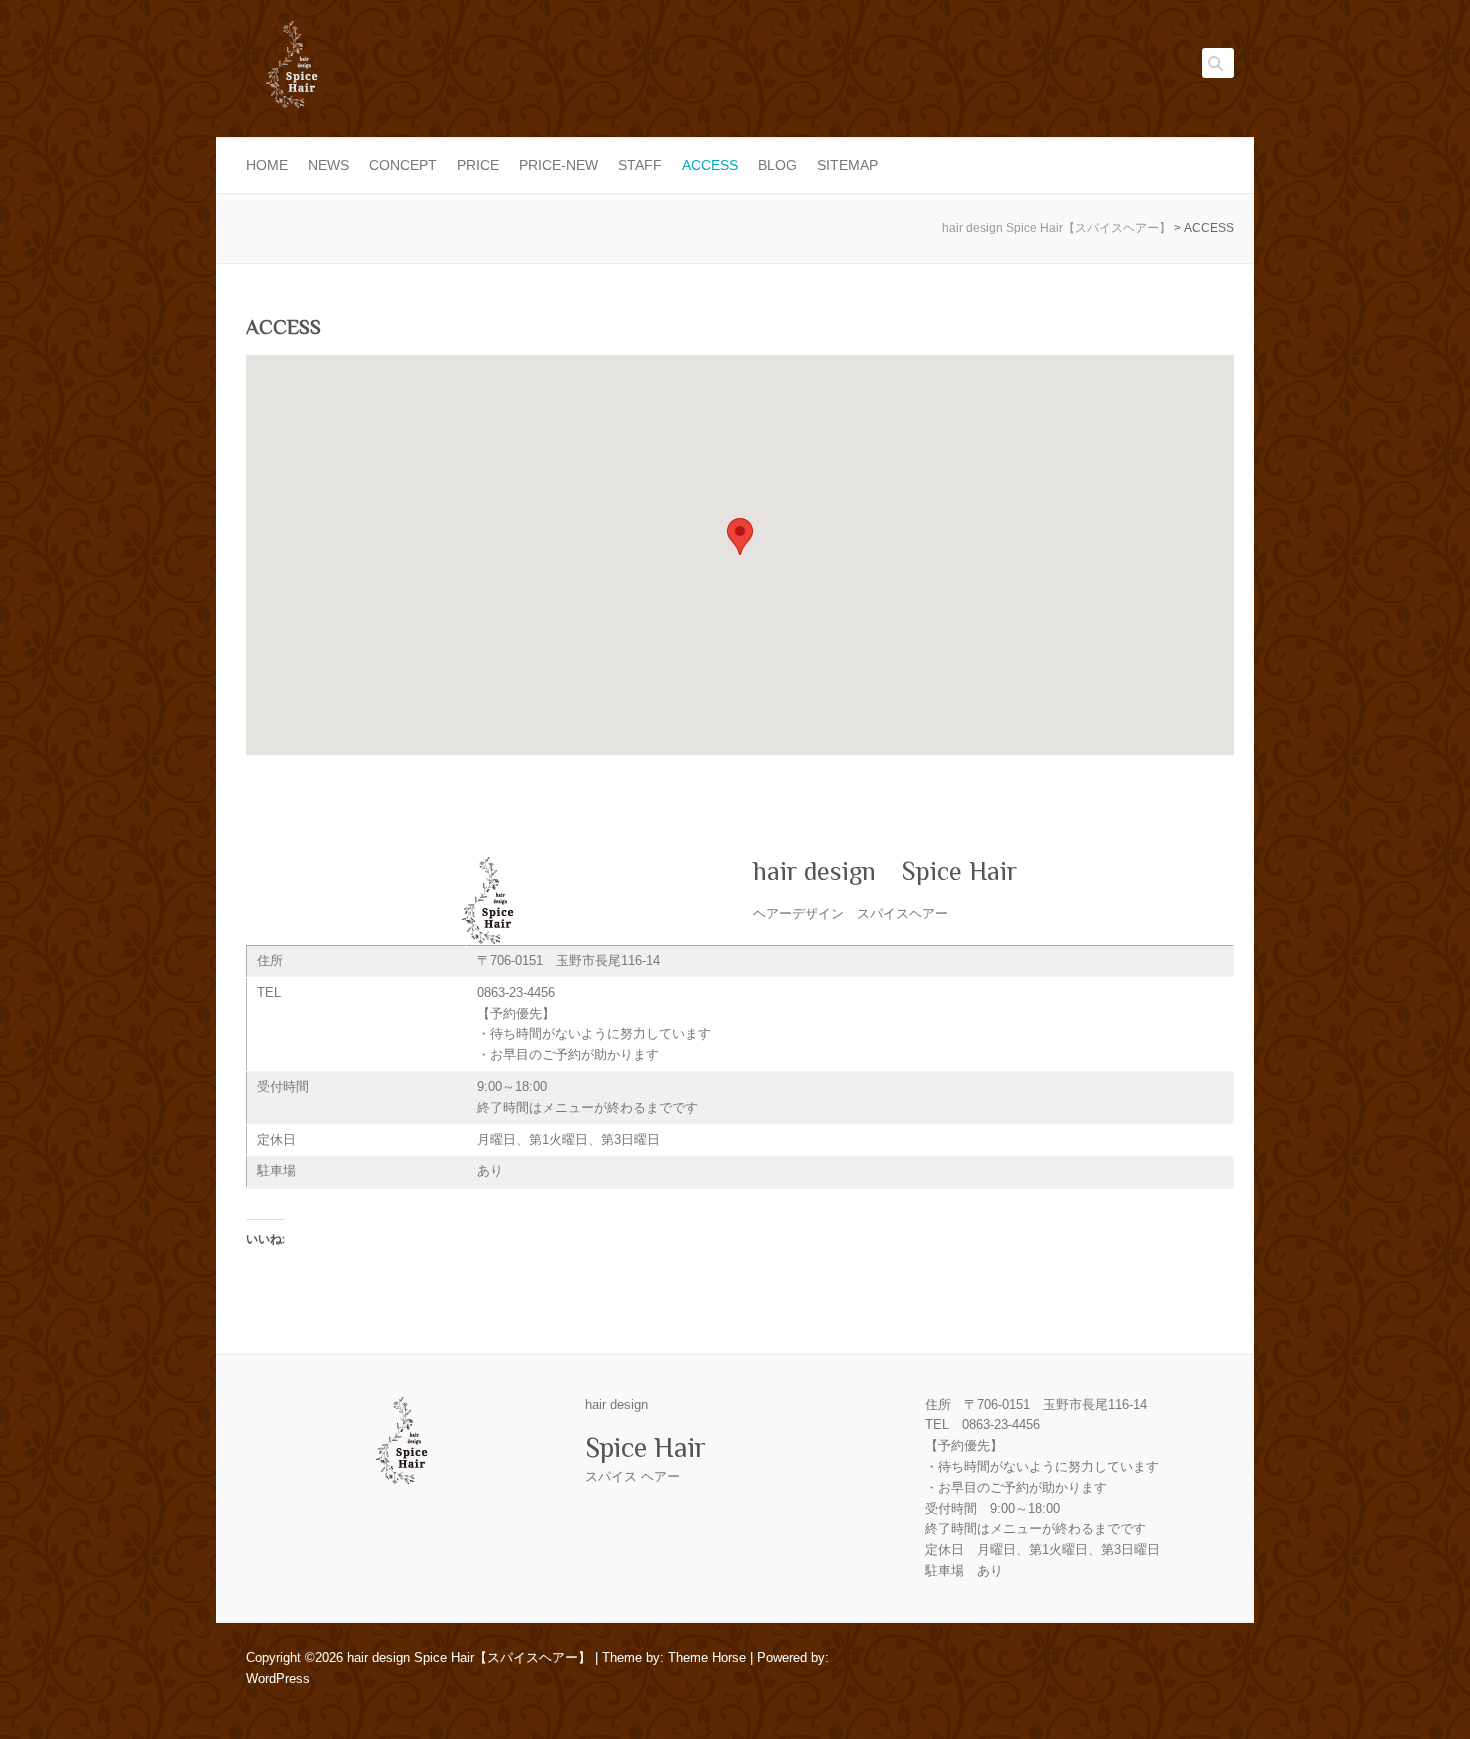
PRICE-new (558, 165)
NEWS (328, 165)
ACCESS (710, 165)
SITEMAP (847, 165)
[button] (740, 536)
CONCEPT (403, 165)
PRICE (478, 165)
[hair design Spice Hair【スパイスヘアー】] (291, 71)
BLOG (777, 165)
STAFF (640, 165)
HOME (267, 165)
